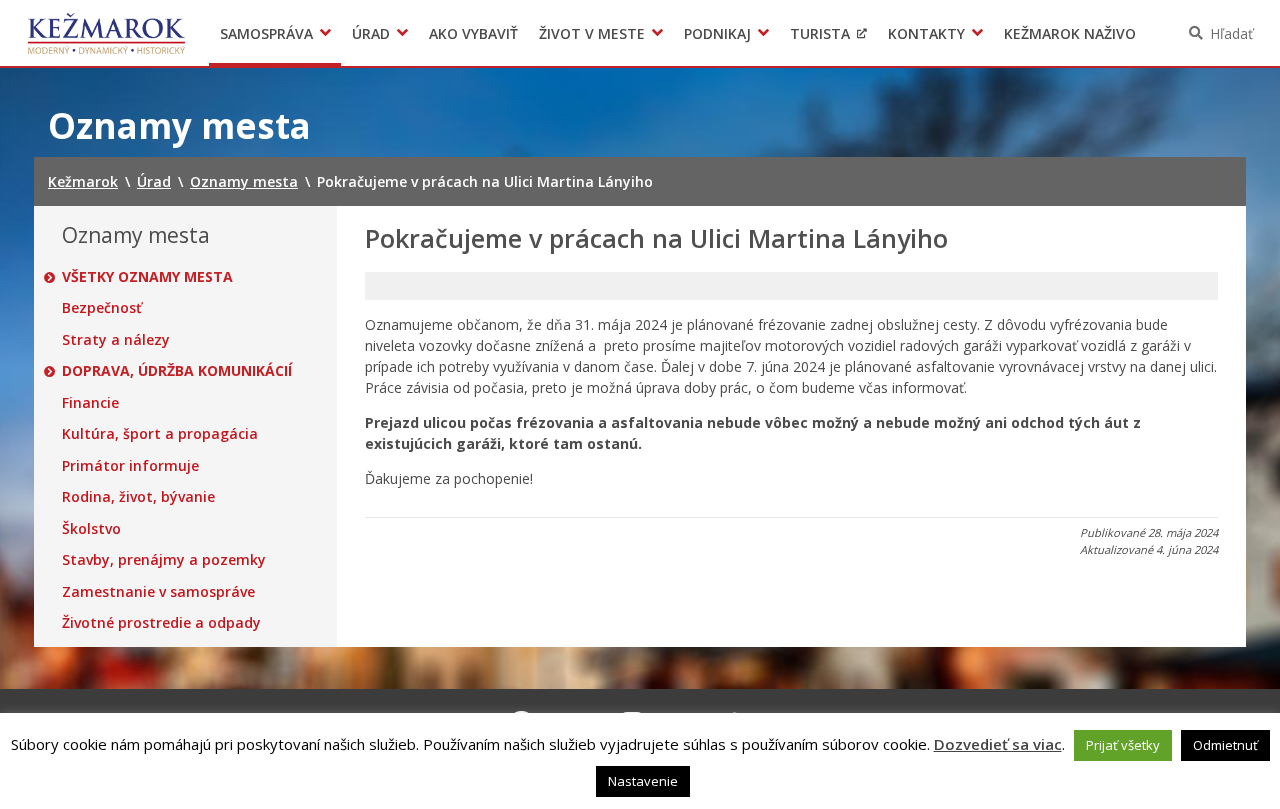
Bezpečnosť (102, 308)
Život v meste (592, 33)
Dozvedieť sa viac (998, 744)
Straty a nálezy (116, 340)
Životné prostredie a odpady (161, 623)
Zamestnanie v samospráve (158, 592)
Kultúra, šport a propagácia (160, 434)
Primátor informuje (130, 466)
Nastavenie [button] (643, 781)
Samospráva (266, 33)
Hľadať (1231, 33)
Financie (90, 403)
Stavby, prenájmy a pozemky (164, 560)
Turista (820, 33)
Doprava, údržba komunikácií (177, 371)
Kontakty (926, 33)
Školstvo (91, 529)
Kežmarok (106, 33)
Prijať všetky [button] (1123, 745)
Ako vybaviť (473, 33)
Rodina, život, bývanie (138, 497)
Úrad (371, 33)
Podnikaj (717, 33)
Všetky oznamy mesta (147, 277)
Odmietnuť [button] (1225, 745)
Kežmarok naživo (1070, 33)
